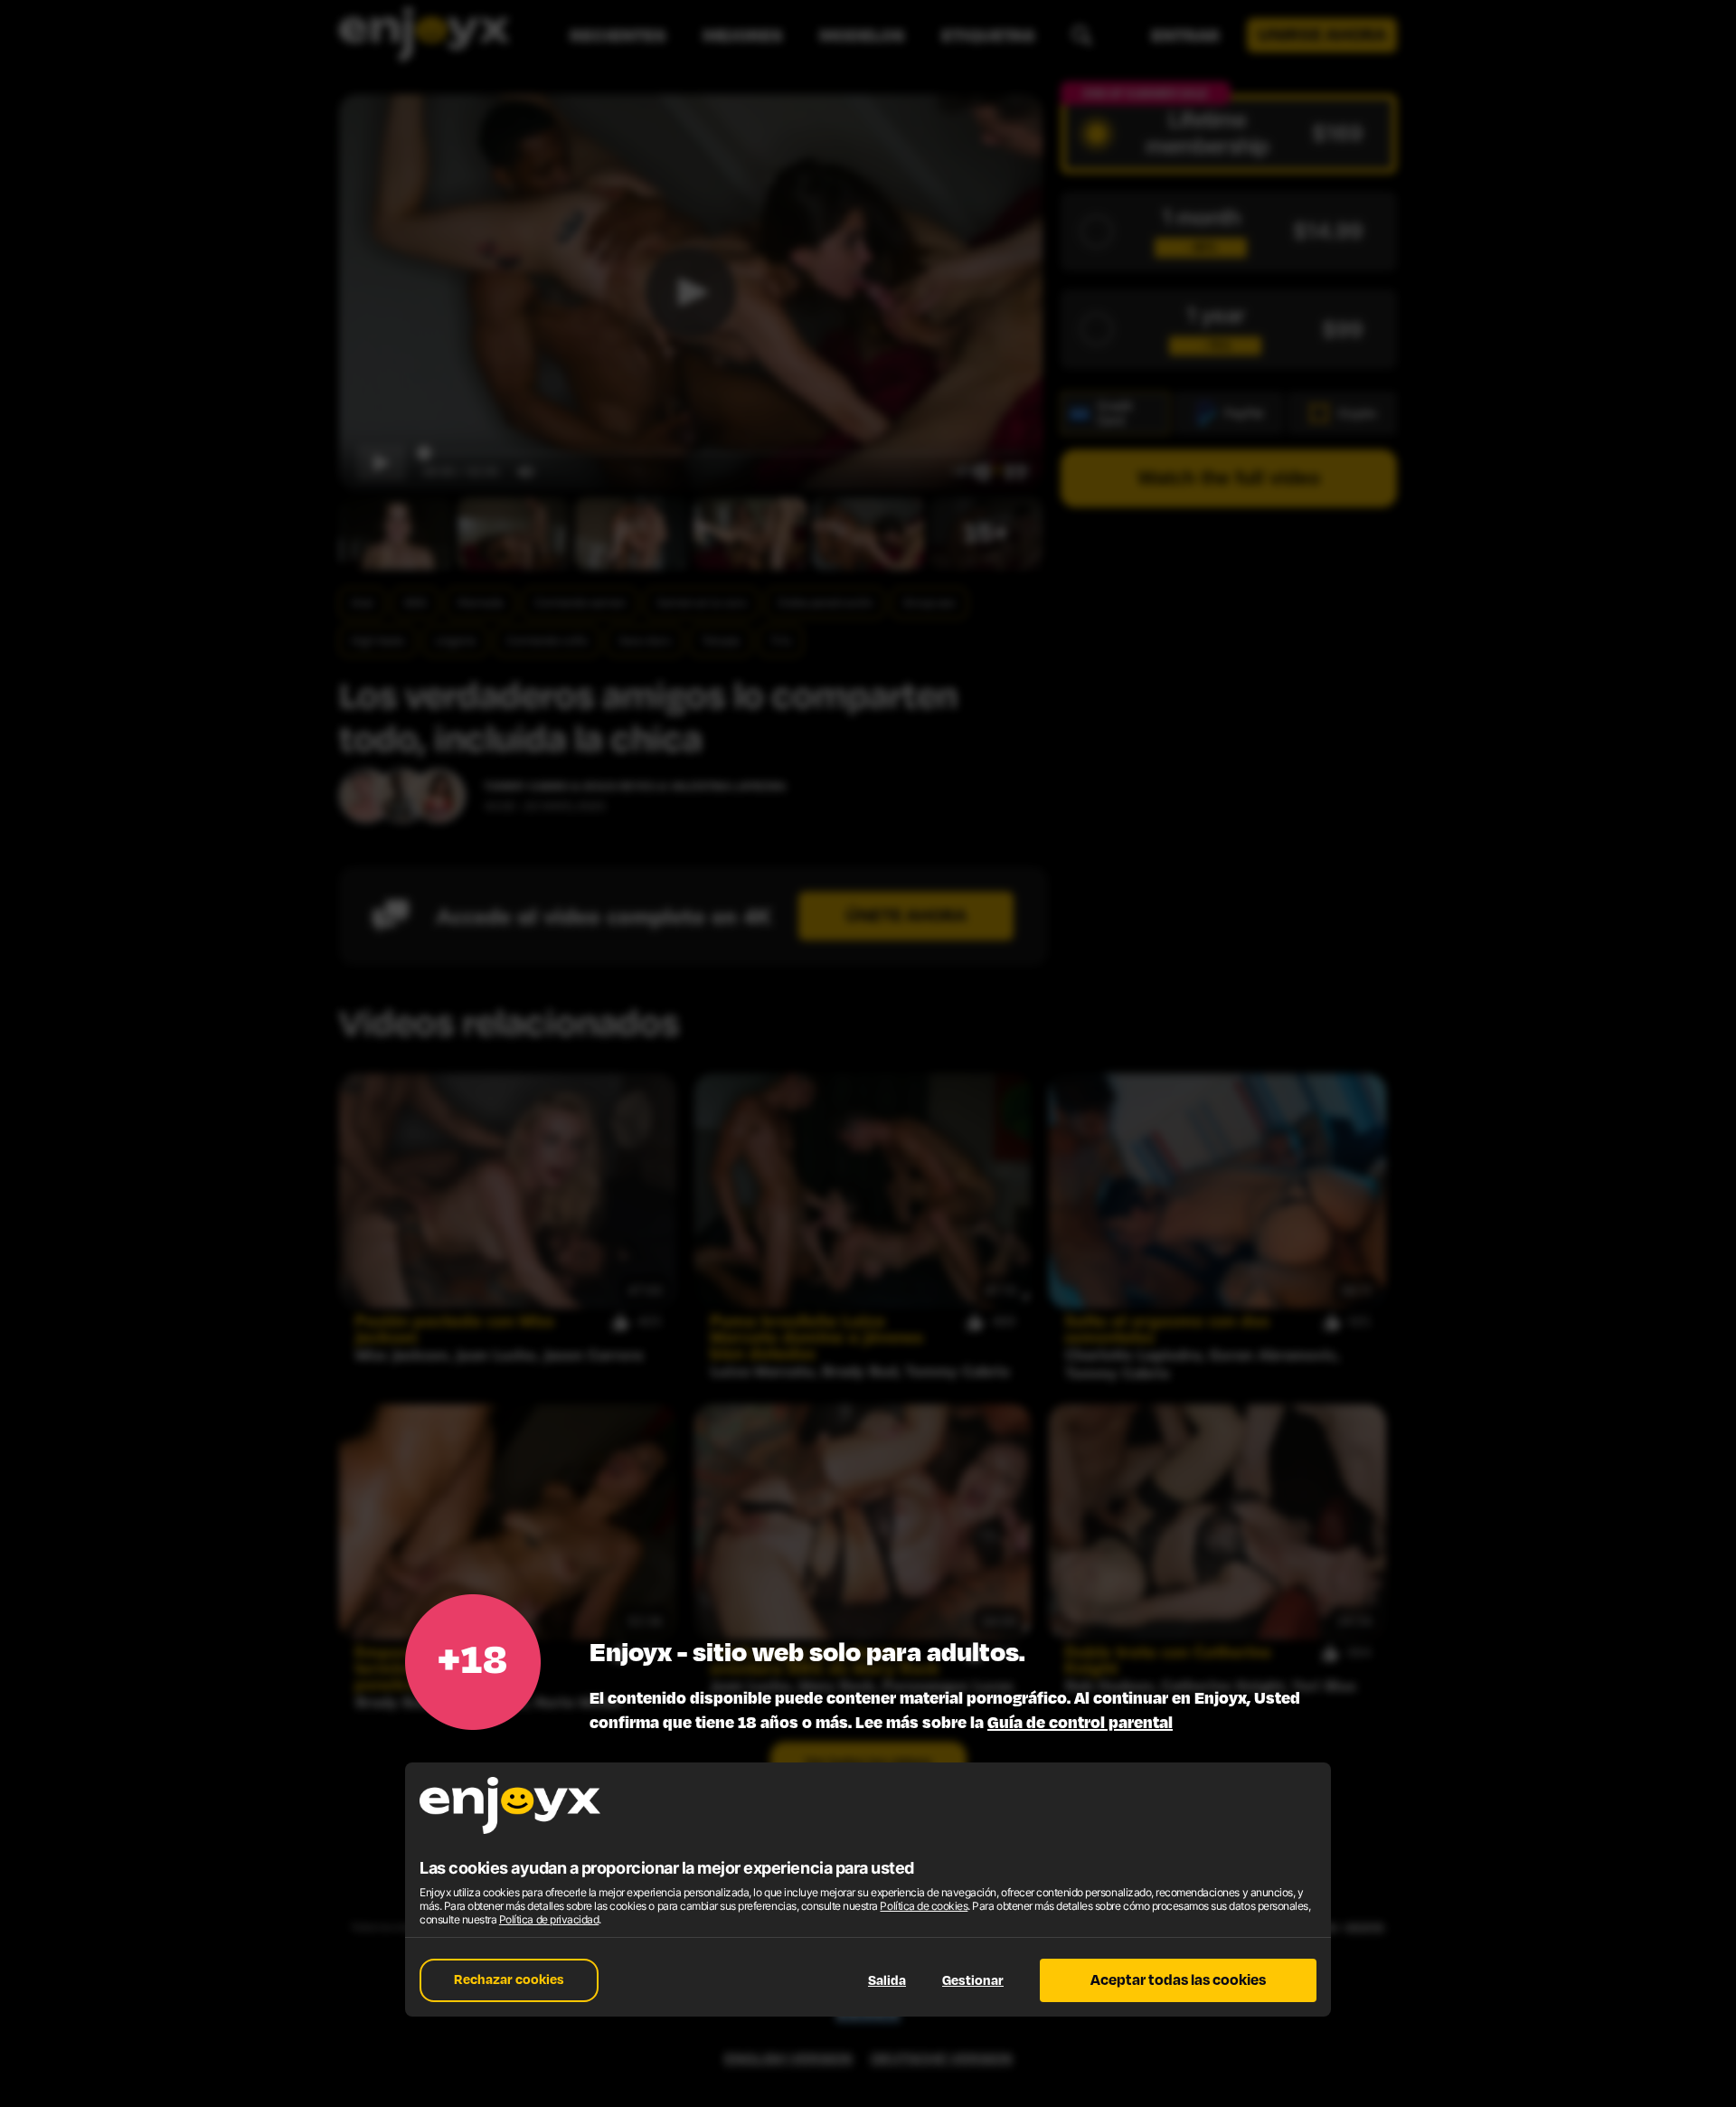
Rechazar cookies (509, 1980)
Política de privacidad (549, 1919)
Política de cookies (924, 1906)
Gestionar (973, 1981)
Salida (887, 1981)
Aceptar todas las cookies (1178, 1980)
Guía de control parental (1080, 1723)
